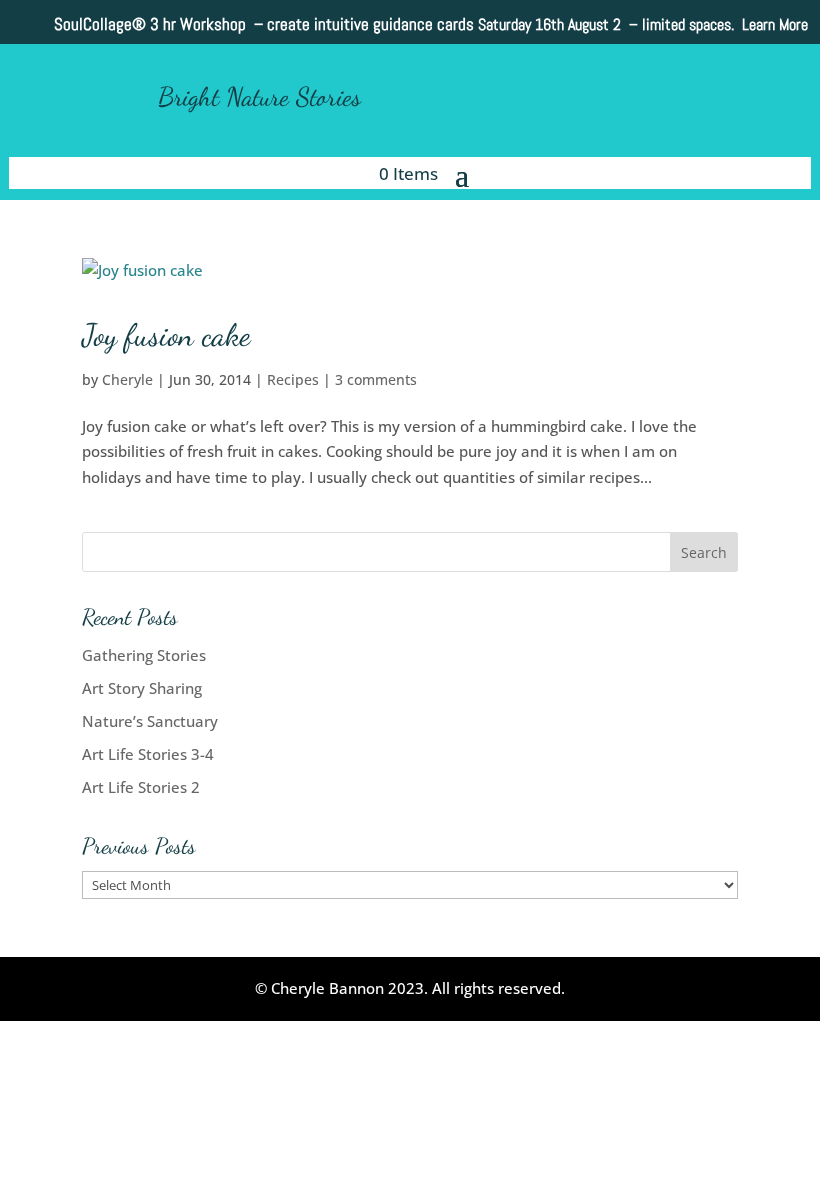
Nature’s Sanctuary (150, 721)
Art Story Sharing (142, 688)
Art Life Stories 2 (141, 787)
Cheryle (127, 379)
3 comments (376, 379)
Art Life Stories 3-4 (148, 754)
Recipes (293, 379)
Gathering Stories (144, 655)
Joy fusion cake (166, 335)
